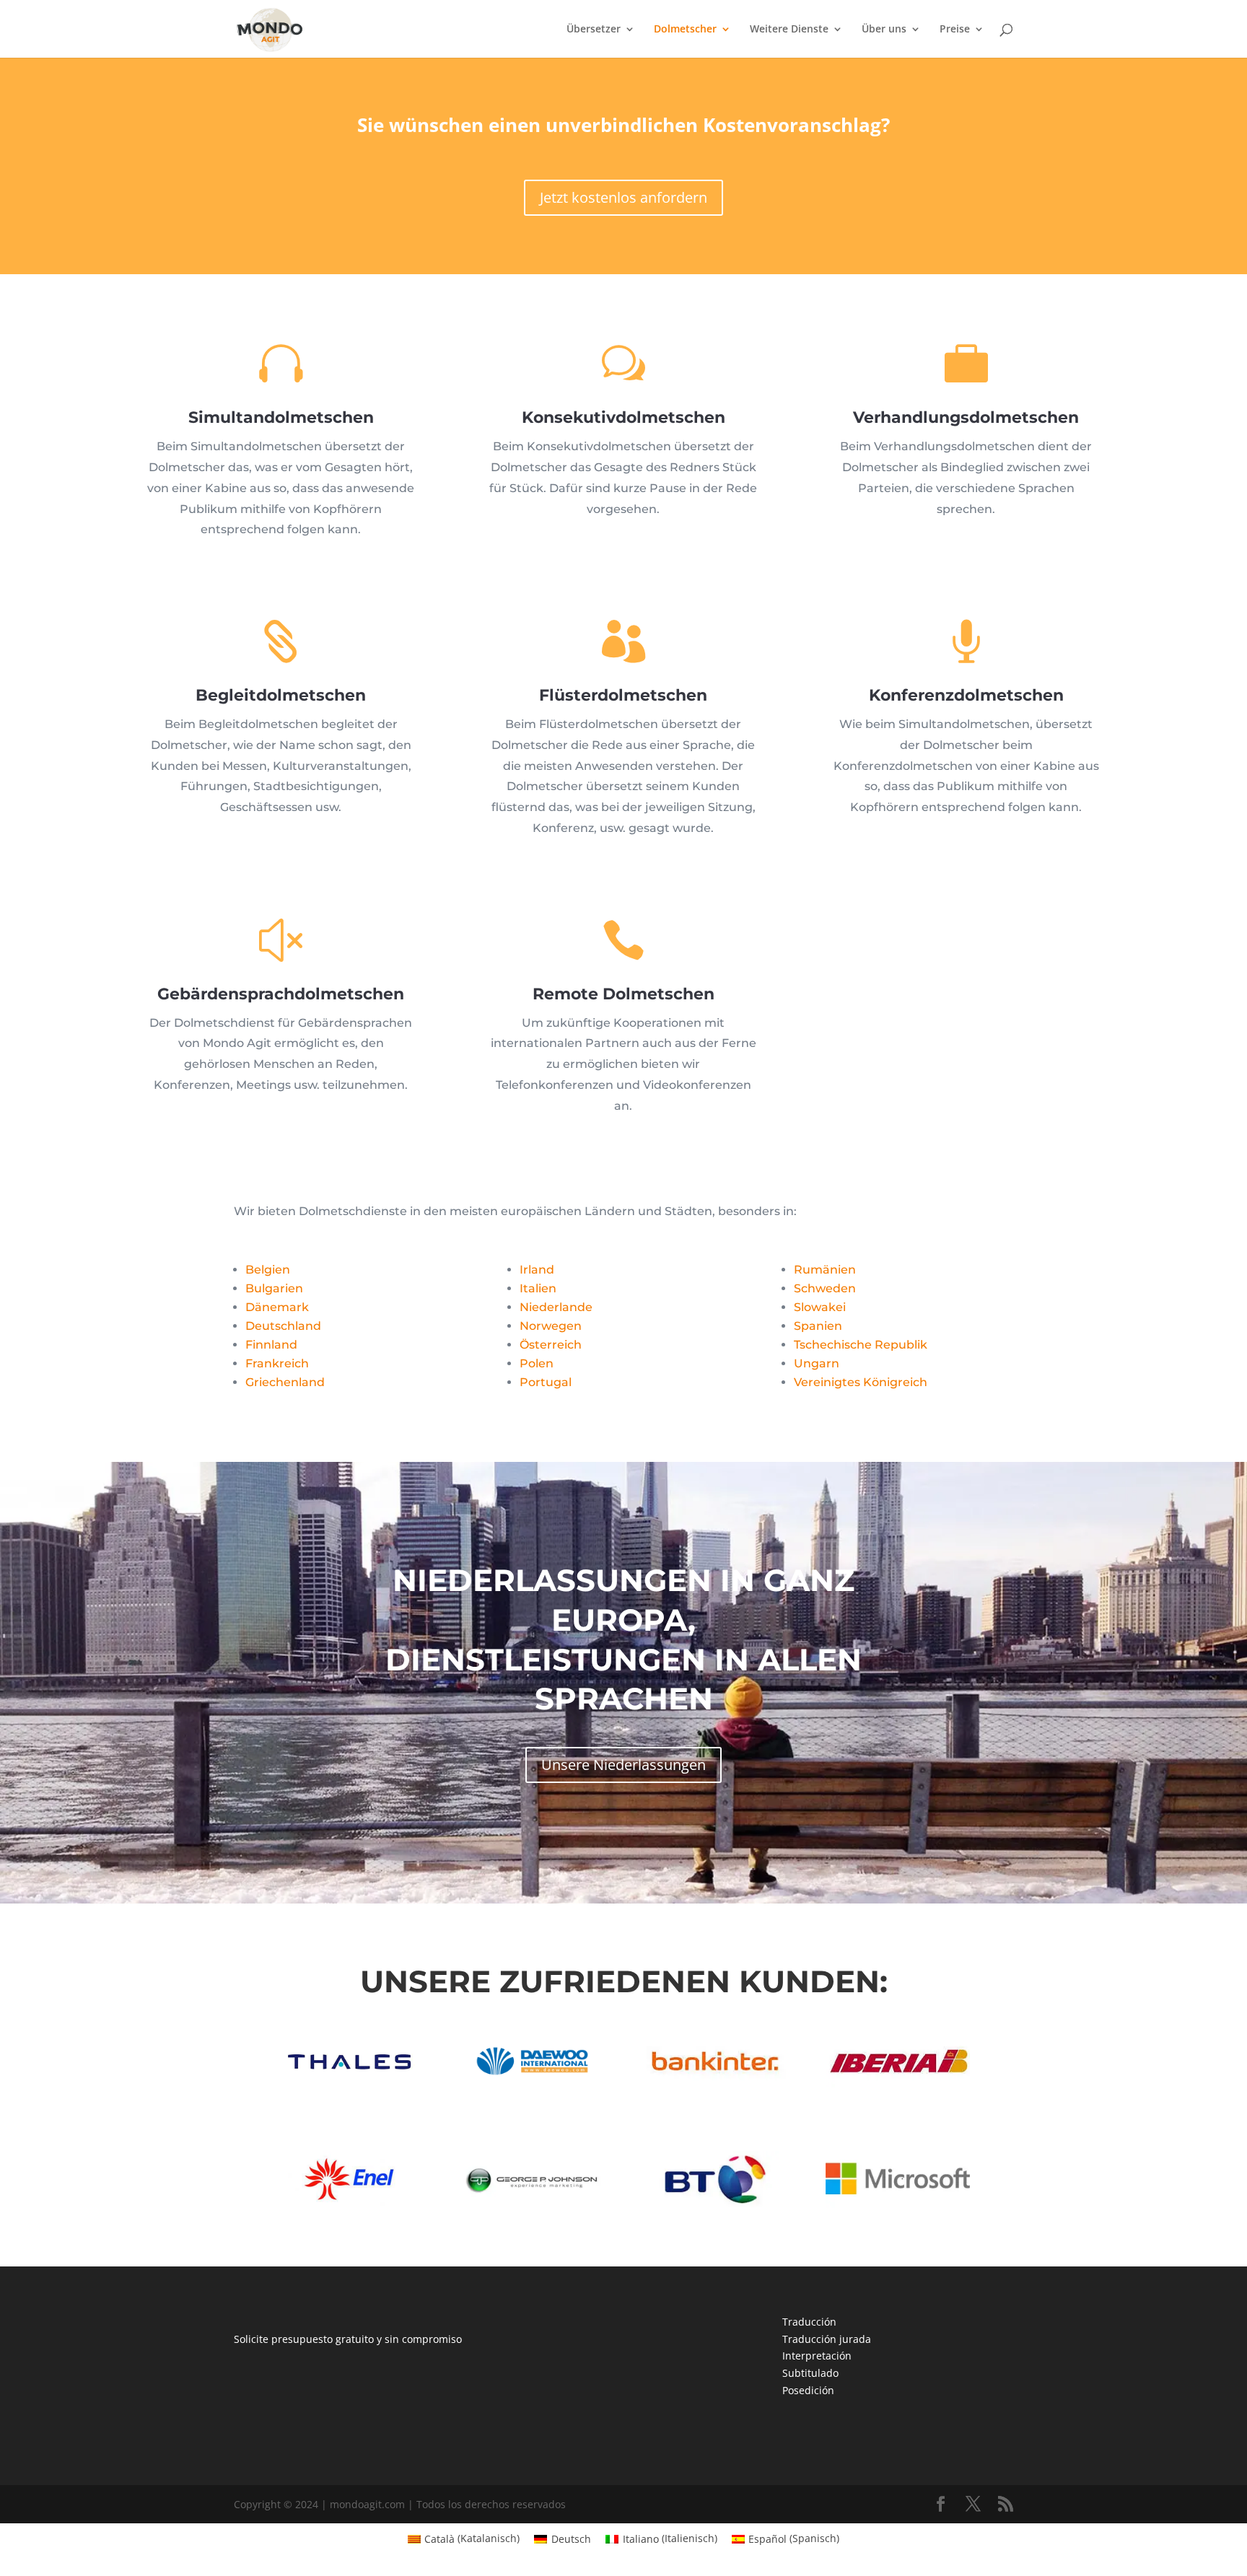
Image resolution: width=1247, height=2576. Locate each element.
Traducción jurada (827, 2339)
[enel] (349, 2204)
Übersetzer (594, 30)
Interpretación (817, 2356)
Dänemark (277, 1307)
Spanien (818, 1326)
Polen (537, 1363)
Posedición (808, 2390)
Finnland (271, 1345)
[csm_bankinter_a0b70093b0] (714, 2086)
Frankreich (277, 1363)
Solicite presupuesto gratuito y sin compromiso (348, 2339)
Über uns (884, 30)
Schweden (825, 1288)
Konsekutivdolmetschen (623, 417)
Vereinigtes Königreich (861, 1382)
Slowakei (820, 1307)
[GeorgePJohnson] (532, 2204)
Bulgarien (274, 1288)
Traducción (809, 2322)
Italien (538, 1288)
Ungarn (817, 1363)
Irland (537, 1270)
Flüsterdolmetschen (623, 695)
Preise (955, 30)
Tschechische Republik (861, 1345)
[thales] (349, 2086)
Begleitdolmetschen (281, 695)
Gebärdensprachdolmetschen (281, 994)
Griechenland (285, 1382)
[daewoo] (532, 2086)
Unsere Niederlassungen (623, 1765)
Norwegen (551, 1326)
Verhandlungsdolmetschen (966, 417)
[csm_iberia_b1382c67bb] (898, 2086)
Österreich (551, 1345)
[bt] (714, 2204)
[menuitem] (464, 2538)
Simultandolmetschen (281, 417)
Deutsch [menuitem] (571, 2539)
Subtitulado (810, 2373)
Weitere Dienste (789, 30)
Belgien (268, 1270)
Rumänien (825, 1270)
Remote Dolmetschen (623, 994)
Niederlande (556, 1307)
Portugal (546, 1382)
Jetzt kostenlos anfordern (623, 197)
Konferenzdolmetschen (966, 695)
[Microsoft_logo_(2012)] (898, 2204)
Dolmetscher (685, 30)
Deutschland (283, 1326)
